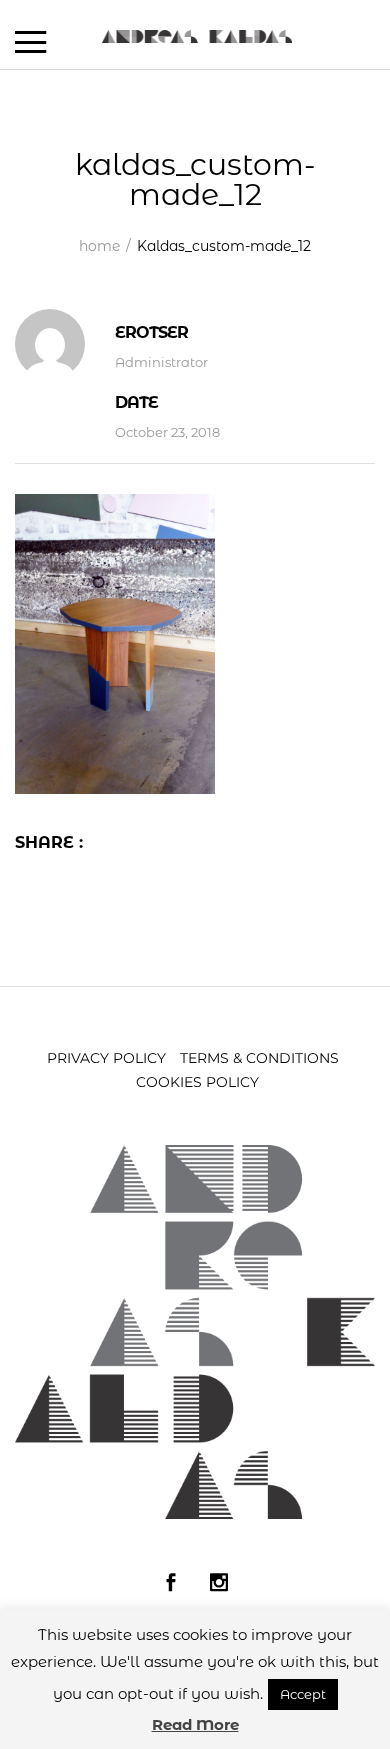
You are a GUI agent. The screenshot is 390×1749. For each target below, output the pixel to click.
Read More (195, 1724)
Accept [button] (303, 1694)
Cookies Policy (197, 1082)
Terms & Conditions (259, 1058)
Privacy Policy (106, 1058)
